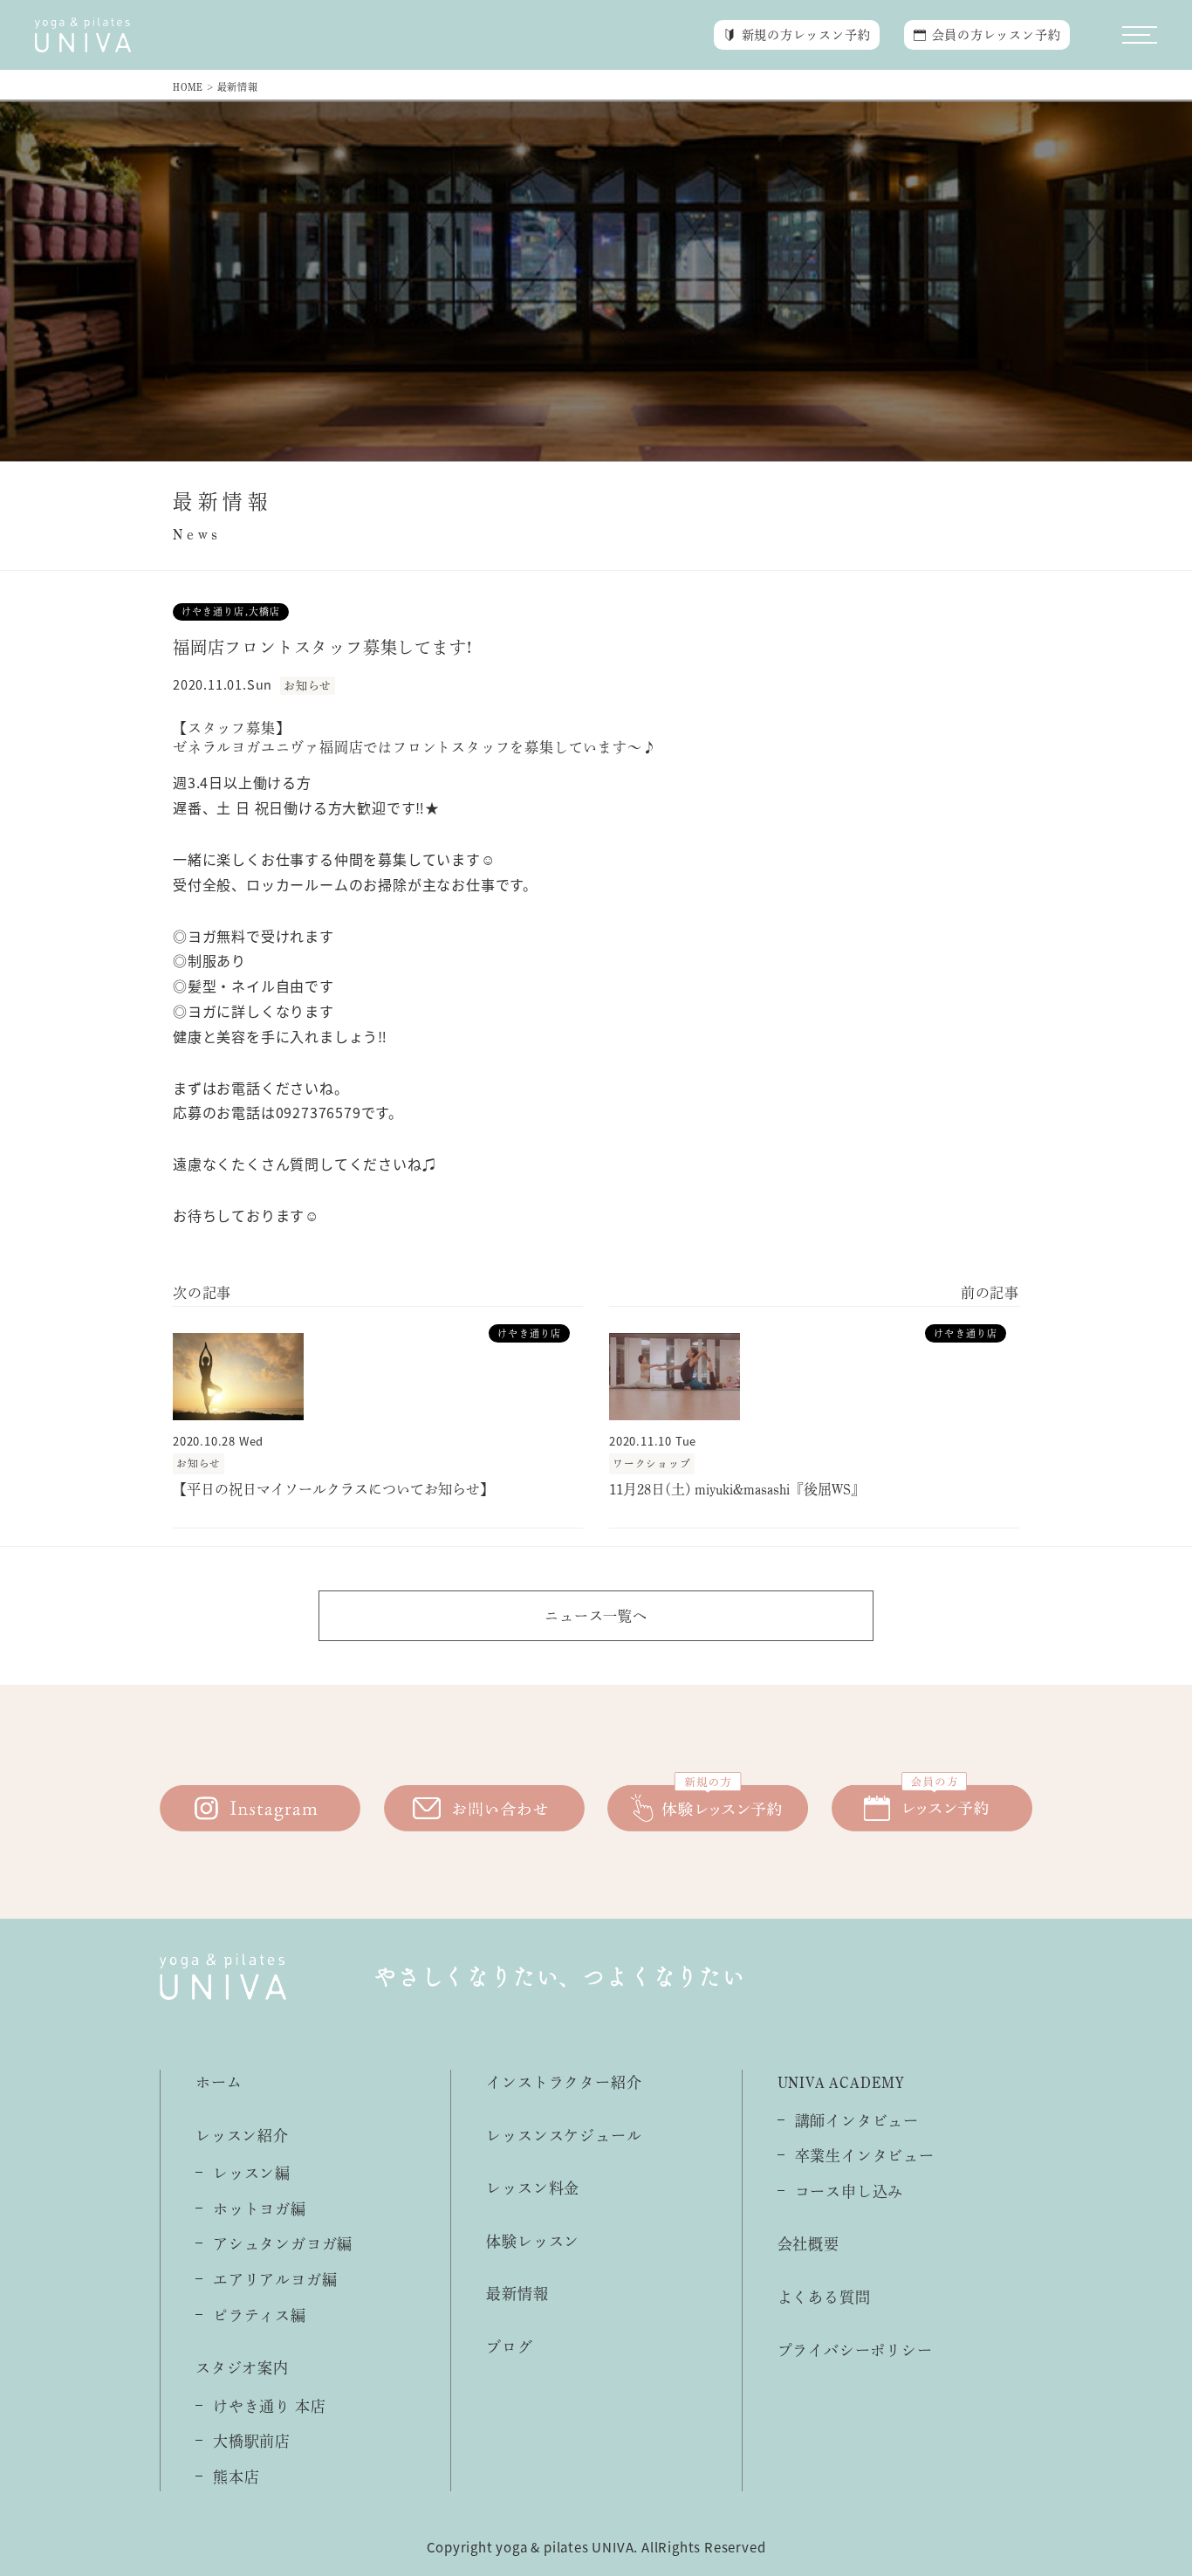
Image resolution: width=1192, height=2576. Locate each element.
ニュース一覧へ (596, 1616)
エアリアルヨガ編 (275, 2280)
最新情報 (517, 2294)
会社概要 (808, 2244)
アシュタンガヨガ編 (283, 2244)
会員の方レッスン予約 (997, 35)
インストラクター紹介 (564, 2082)
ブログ (509, 2347)
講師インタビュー (857, 2121)
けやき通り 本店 (269, 2406)
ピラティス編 (260, 2315)
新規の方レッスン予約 (806, 35)
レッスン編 (252, 2173)
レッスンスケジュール (564, 2136)
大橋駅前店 (252, 2441)
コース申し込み (849, 2191)
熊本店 (236, 2477)
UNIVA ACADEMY (841, 2082)
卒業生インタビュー (865, 2156)
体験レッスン (533, 2241)
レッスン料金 (533, 2188)
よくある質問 (824, 2297)
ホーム (219, 2082)
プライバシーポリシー (855, 2350)
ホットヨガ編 (260, 2209)
